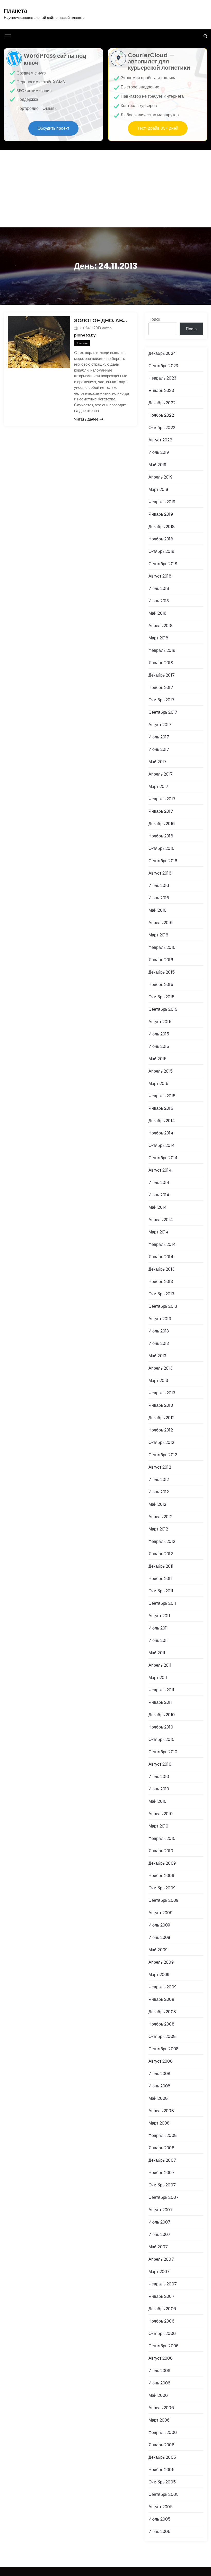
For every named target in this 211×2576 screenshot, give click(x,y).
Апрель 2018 (161, 626)
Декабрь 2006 (162, 2309)
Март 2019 (158, 489)
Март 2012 (158, 1529)
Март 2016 (159, 935)
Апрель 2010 (161, 1814)
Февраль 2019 (162, 502)
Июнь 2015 (159, 1046)
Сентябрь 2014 (163, 1158)
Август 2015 (160, 1022)
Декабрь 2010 (162, 1715)
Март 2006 (159, 2420)
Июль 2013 (159, 1331)
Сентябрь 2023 (163, 366)
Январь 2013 (161, 1405)
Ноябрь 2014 (161, 1133)
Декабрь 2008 (162, 2012)
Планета (15, 11)
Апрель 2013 (160, 1368)
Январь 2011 (160, 1702)
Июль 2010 (159, 1777)
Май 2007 (158, 2247)
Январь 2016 (161, 960)
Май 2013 (157, 1356)
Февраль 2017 (162, 799)
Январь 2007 (161, 2296)
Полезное (82, 343)
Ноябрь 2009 (161, 1876)
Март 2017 (159, 787)
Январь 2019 (161, 514)
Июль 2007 (160, 2222)
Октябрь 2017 (161, 700)
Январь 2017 (161, 811)
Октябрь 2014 (162, 1145)
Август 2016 (160, 873)
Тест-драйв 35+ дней (158, 128)
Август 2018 (160, 576)
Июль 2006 (160, 2371)
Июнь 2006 (160, 2383)
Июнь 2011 (158, 1640)
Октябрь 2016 (161, 848)
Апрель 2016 (161, 923)
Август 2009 (160, 1913)
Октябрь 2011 (161, 1591)
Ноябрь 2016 (161, 836)
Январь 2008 (161, 2148)
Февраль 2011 (161, 1690)
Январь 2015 (161, 1108)
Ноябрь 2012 (161, 1430)
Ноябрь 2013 (161, 1282)
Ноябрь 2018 (161, 539)
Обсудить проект (53, 128)
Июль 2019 (159, 452)
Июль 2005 (160, 2519)
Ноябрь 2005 (161, 2470)
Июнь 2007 (160, 2235)
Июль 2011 (158, 1628)
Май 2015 (158, 1059)
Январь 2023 (161, 390)
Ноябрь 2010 (161, 1727)
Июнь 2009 (159, 1937)
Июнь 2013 (159, 1343)
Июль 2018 (159, 589)
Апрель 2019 (160, 477)
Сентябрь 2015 (163, 1009)
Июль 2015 (159, 1034)
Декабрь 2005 (162, 2457)
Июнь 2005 (160, 2532)
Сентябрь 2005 (164, 2494)
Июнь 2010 (159, 1789)
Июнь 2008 (160, 2086)
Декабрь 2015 (162, 972)
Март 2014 (159, 1232)
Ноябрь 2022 (161, 415)
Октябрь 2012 (161, 1442)
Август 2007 (161, 2210)
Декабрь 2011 (161, 1566)
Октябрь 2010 (161, 1739)
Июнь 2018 (159, 601)
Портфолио (28, 108)
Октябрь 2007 (162, 2185)
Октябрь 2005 (162, 2482)
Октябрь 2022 (162, 428)
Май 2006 (158, 2395)
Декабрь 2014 (162, 1121)
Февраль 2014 (162, 1244)
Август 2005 (161, 2507)
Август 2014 (160, 1170)
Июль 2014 (159, 1183)
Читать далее (86, 419)
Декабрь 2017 (162, 675)
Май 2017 (158, 762)
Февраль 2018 (162, 650)
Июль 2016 (159, 886)
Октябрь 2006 (162, 2334)
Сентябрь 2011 (162, 1603)
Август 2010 (160, 1764)
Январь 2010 (161, 1851)
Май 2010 (158, 1801)
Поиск (154, 319)
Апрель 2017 (161, 774)
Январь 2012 (161, 1554)
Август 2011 (159, 1616)
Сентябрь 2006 (164, 2346)
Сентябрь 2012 (163, 1455)
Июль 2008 (160, 2074)
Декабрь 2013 (161, 1269)
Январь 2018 (161, 663)
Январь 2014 (161, 1257)
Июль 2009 (159, 1925)
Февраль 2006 (163, 2433)
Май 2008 (158, 2098)
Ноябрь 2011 (160, 1579)
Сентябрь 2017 (163, 712)
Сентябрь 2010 (163, 1752)
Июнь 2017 (159, 749)
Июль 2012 (159, 1480)
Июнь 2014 (159, 1195)
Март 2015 (159, 1084)
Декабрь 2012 (161, 1418)
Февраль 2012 (162, 1541)
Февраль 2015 (162, 1096)
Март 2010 (159, 1826)
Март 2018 (159, 638)
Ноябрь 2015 (161, 985)
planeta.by (85, 335)
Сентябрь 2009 (164, 1900)
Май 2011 (157, 1653)
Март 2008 (159, 2123)
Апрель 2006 (161, 2408)
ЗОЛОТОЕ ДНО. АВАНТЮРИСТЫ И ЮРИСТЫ (102, 320)
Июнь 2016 (159, 898)
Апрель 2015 (161, 1071)
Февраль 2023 (162, 378)
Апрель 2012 (160, 1517)
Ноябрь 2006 (161, 2321)
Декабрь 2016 (162, 824)
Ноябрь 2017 (161, 688)
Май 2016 (158, 910)
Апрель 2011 (160, 1665)
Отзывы (50, 108)
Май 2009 (158, 1950)
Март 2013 (158, 1381)
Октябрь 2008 (162, 2036)
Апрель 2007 (161, 2259)
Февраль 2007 (163, 2284)
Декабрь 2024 (162, 353)
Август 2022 (160, 440)
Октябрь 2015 (161, 997)
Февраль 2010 (162, 1838)
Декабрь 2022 (162, 403)
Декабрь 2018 (162, 527)
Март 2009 (159, 1975)
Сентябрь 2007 (164, 2197)
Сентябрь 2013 (163, 1306)
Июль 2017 (159, 737)
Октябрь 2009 (162, 1888)
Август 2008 (161, 2061)
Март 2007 (159, 2272)
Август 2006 (161, 2358)
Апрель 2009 (161, 1962)
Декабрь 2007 (162, 2160)
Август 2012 (160, 1467)
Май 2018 (158, 613)
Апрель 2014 (161, 1220)
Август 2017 (160, 725)
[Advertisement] (105, 189)
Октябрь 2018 (161, 551)
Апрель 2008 (161, 2111)
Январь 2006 (161, 2445)
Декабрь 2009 (162, 1863)
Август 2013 (160, 1319)
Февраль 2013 (162, 1393)
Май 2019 (157, 465)
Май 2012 (157, 1504)
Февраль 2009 (162, 1987)
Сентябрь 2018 (163, 564)
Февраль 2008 (163, 2135)
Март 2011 (158, 1678)
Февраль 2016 (162, 947)
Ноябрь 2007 (161, 2173)
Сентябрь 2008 (164, 2049)
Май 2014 (158, 1207)
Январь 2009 (161, 1999)
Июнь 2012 (159, 1492)
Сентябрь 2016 (163, 861)
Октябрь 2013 (161, 1294)
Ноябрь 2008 (161, 2024)
